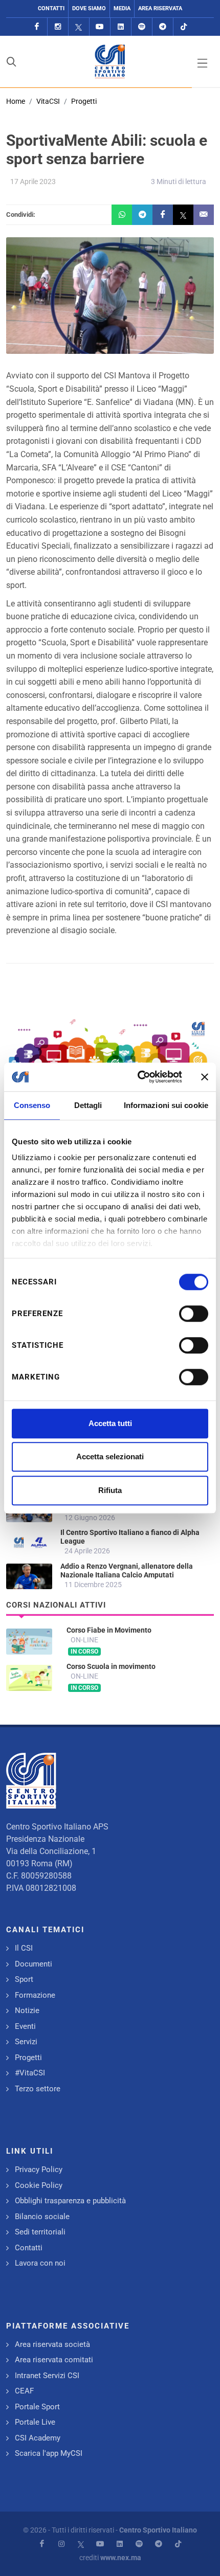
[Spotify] (142, 27)
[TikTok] (184, 27)
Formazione (35, 1995)
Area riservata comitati (54, 2360)
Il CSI (24, 1948)
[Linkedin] (121, 27)
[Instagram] (58, 27)
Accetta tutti (110, 1423)
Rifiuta (110, 1490)
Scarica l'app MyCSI (49, 2453)
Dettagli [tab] (88, 1105)
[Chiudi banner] (205, 1077)
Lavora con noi (40, 2263)
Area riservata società (52, 2344)
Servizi (26, 2042)
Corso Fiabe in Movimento (109, 1630)
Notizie (27, 2010)
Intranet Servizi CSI (47, 2376)
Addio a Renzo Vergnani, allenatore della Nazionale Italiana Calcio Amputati (127, 1571)
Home (16, 101)
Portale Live (35, 2422)
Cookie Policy (39, 2185)
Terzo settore (38, 2089)
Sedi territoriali (40, 2232)
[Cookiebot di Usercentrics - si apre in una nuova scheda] (138, 1077)
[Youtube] (100, 27)
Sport (24, 1979)
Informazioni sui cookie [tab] (166, 1105)
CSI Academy (38, 2438)
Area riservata (160, 8)
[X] (79, 27)
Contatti (51, 8)
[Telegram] (163, 27)
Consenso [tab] (32, 1105)
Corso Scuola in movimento (111, 1666)
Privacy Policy (39, 2170)
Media (122, 8)
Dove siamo (89, 8)
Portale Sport (37, 2407)
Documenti (34, 1964)
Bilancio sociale (42, 2217)
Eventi (25, 2026)
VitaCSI (48, 101)
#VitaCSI (30, 2073)
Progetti (84, 101)
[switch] (194, 1314)
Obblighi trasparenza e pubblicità (70, 2201)
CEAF (24, 2391)
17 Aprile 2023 (33, 182)
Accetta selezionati (110, 1456)
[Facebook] (37, 27)
